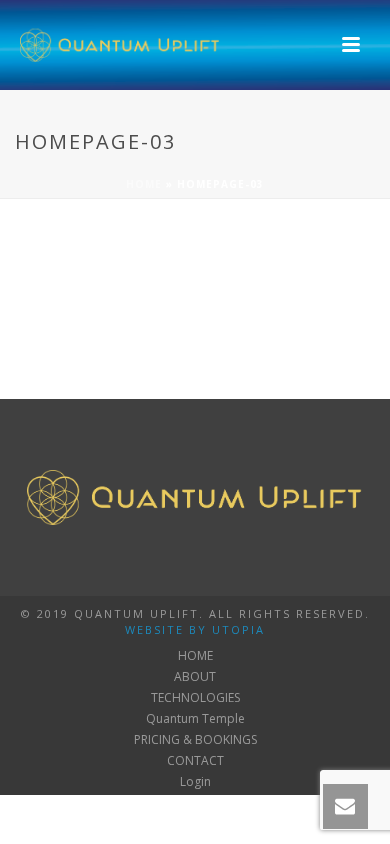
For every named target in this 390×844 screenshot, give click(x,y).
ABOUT (195, 677)
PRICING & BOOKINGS (195, 740)
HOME (195, 656)
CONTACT (195, 761)
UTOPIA (238, 629)
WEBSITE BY (166, 629)
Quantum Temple (195, 719)
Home (144, 184)
